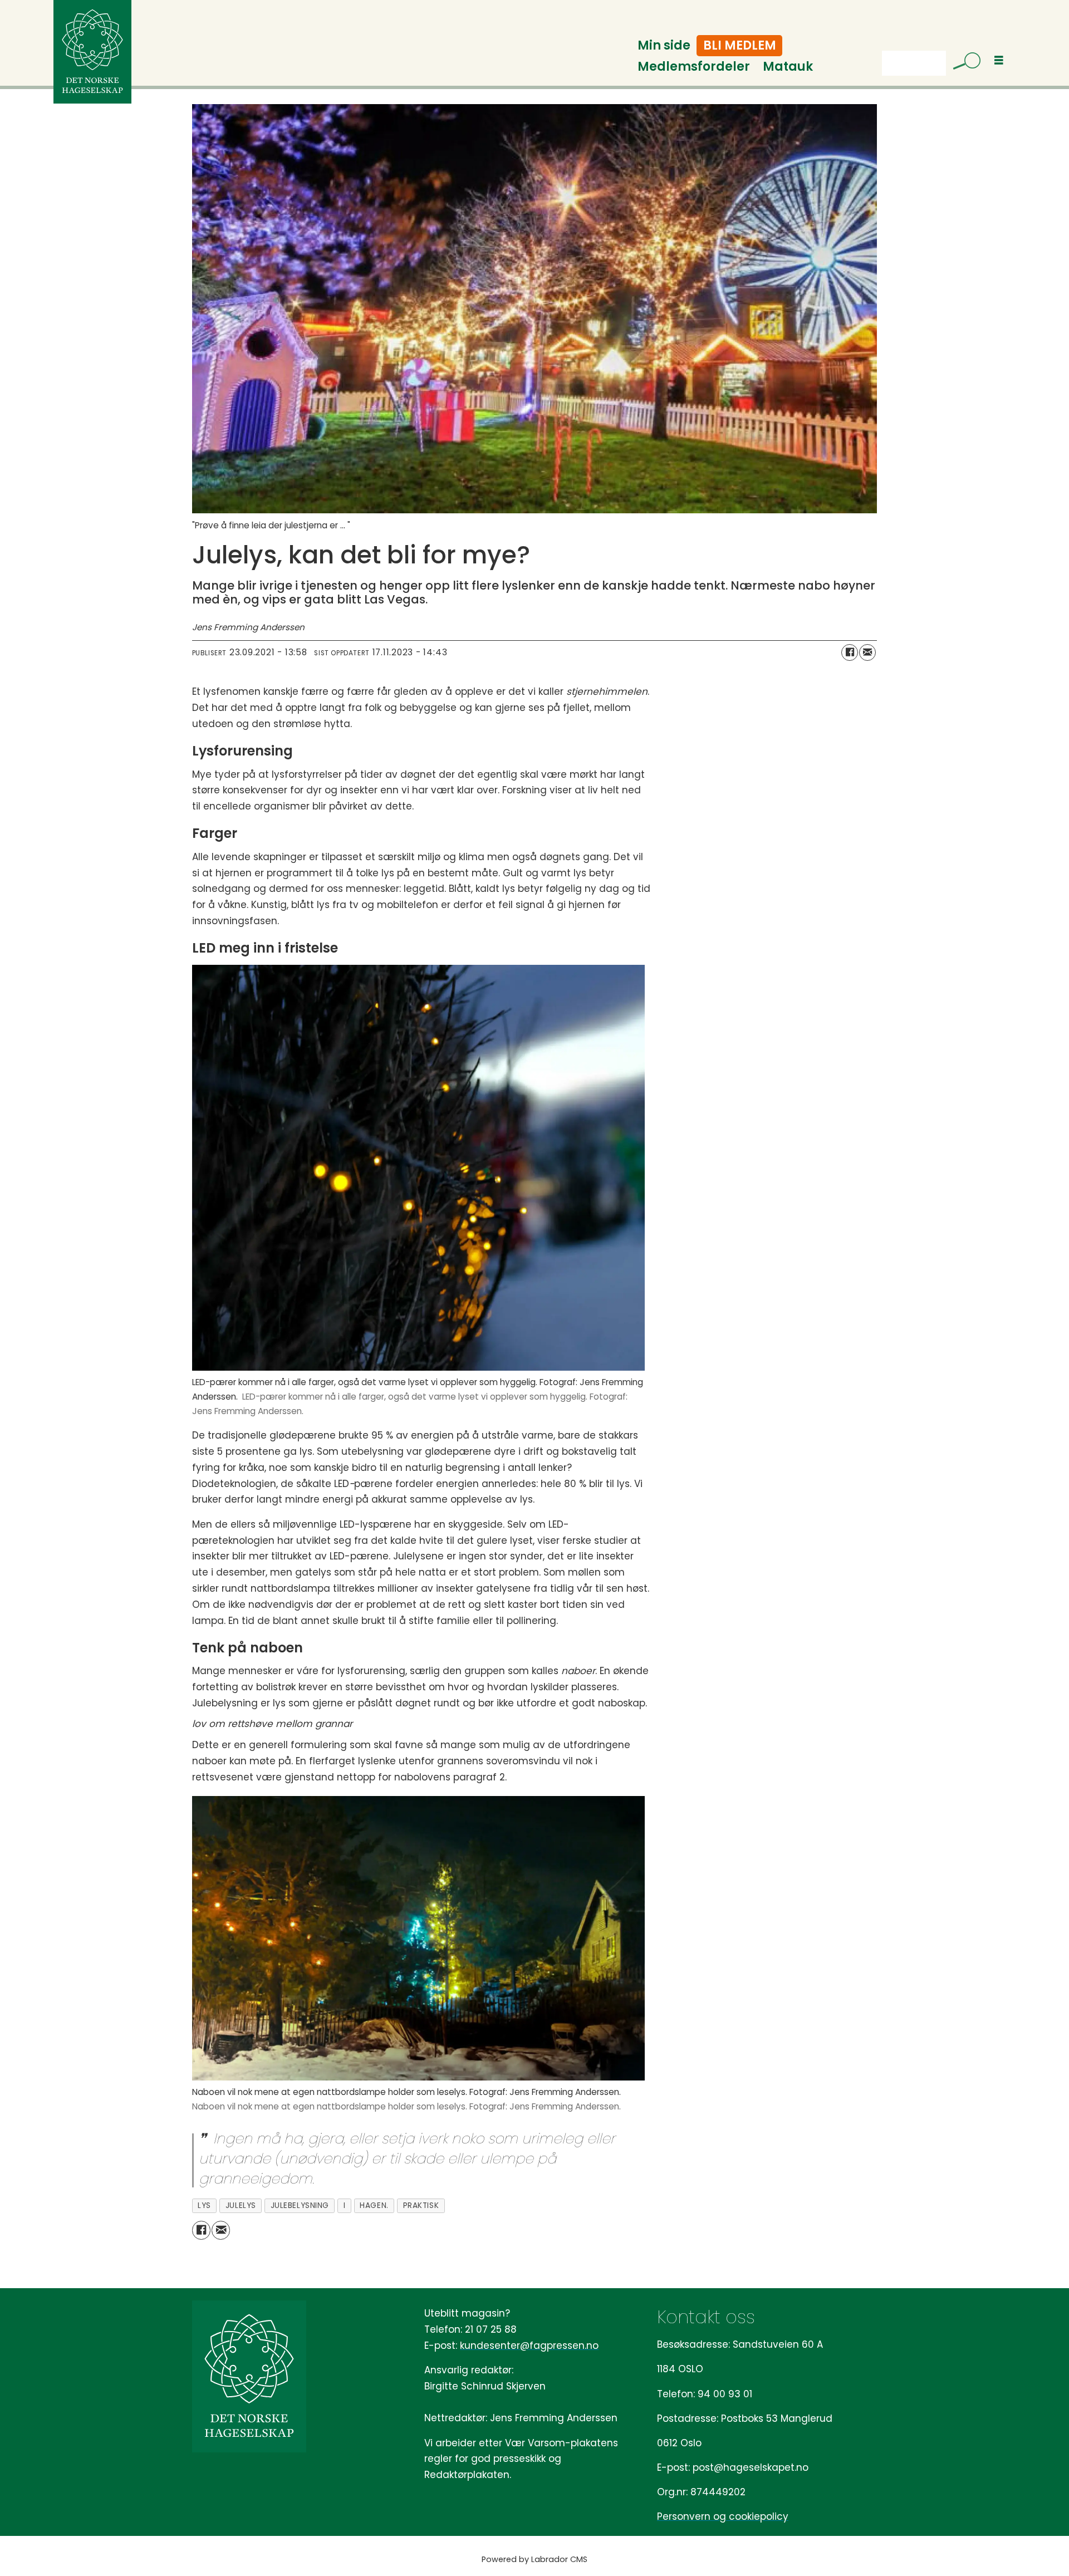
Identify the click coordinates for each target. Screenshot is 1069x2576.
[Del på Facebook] (850, 652)
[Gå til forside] (92, 52)
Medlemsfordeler (694, 67)
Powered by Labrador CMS (534, 2559)
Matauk (788, 67)
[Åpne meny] (999, 60)
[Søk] (963, 63)
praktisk (421, 2205)
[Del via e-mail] (867, 652)
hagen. (374, 2205)
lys (204, 2205)
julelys (241, 2205)
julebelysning (300, 2205)
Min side (664, 45)
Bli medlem (740, 45)
